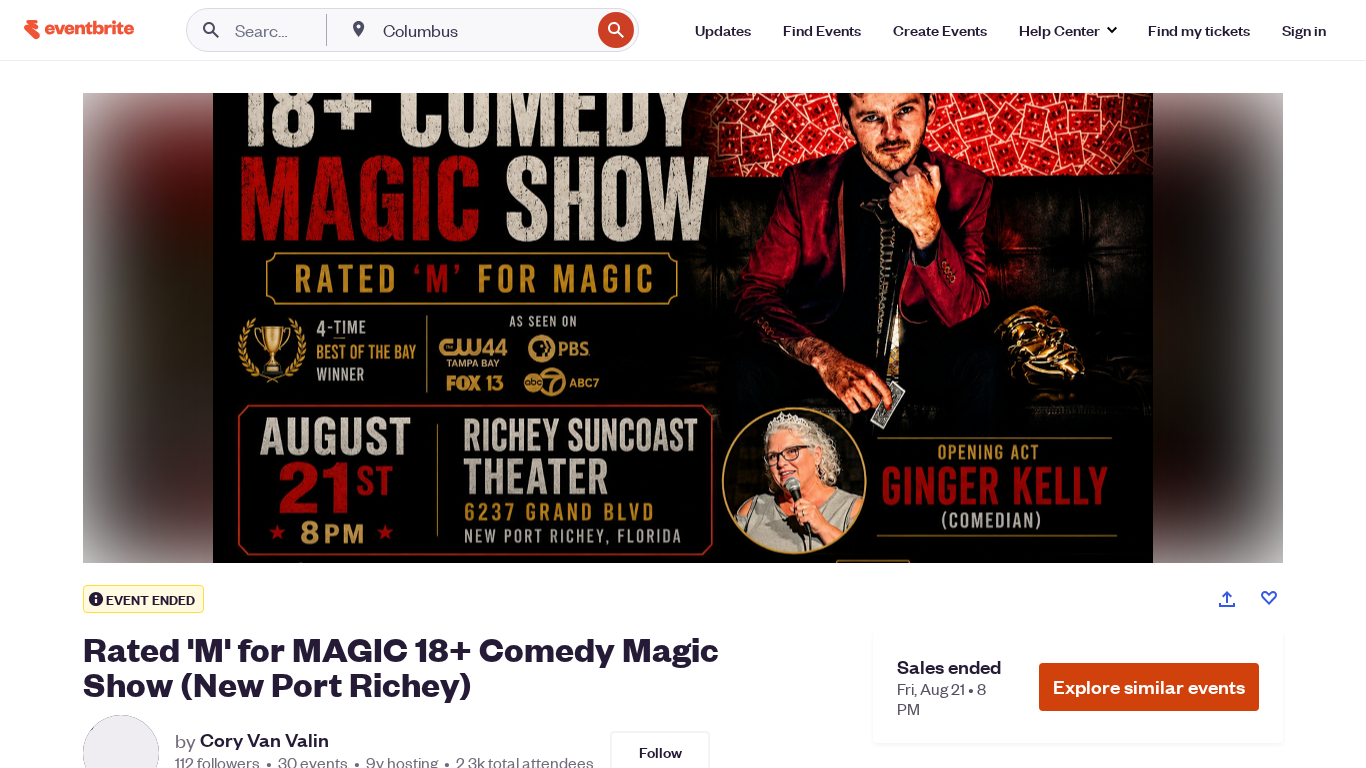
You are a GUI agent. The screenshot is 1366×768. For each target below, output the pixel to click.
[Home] (79, 29)
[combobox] (484, 30)
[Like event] (1269, 598)
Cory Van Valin (264, 740)
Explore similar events (1149, 686)
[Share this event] (1227, 599)
